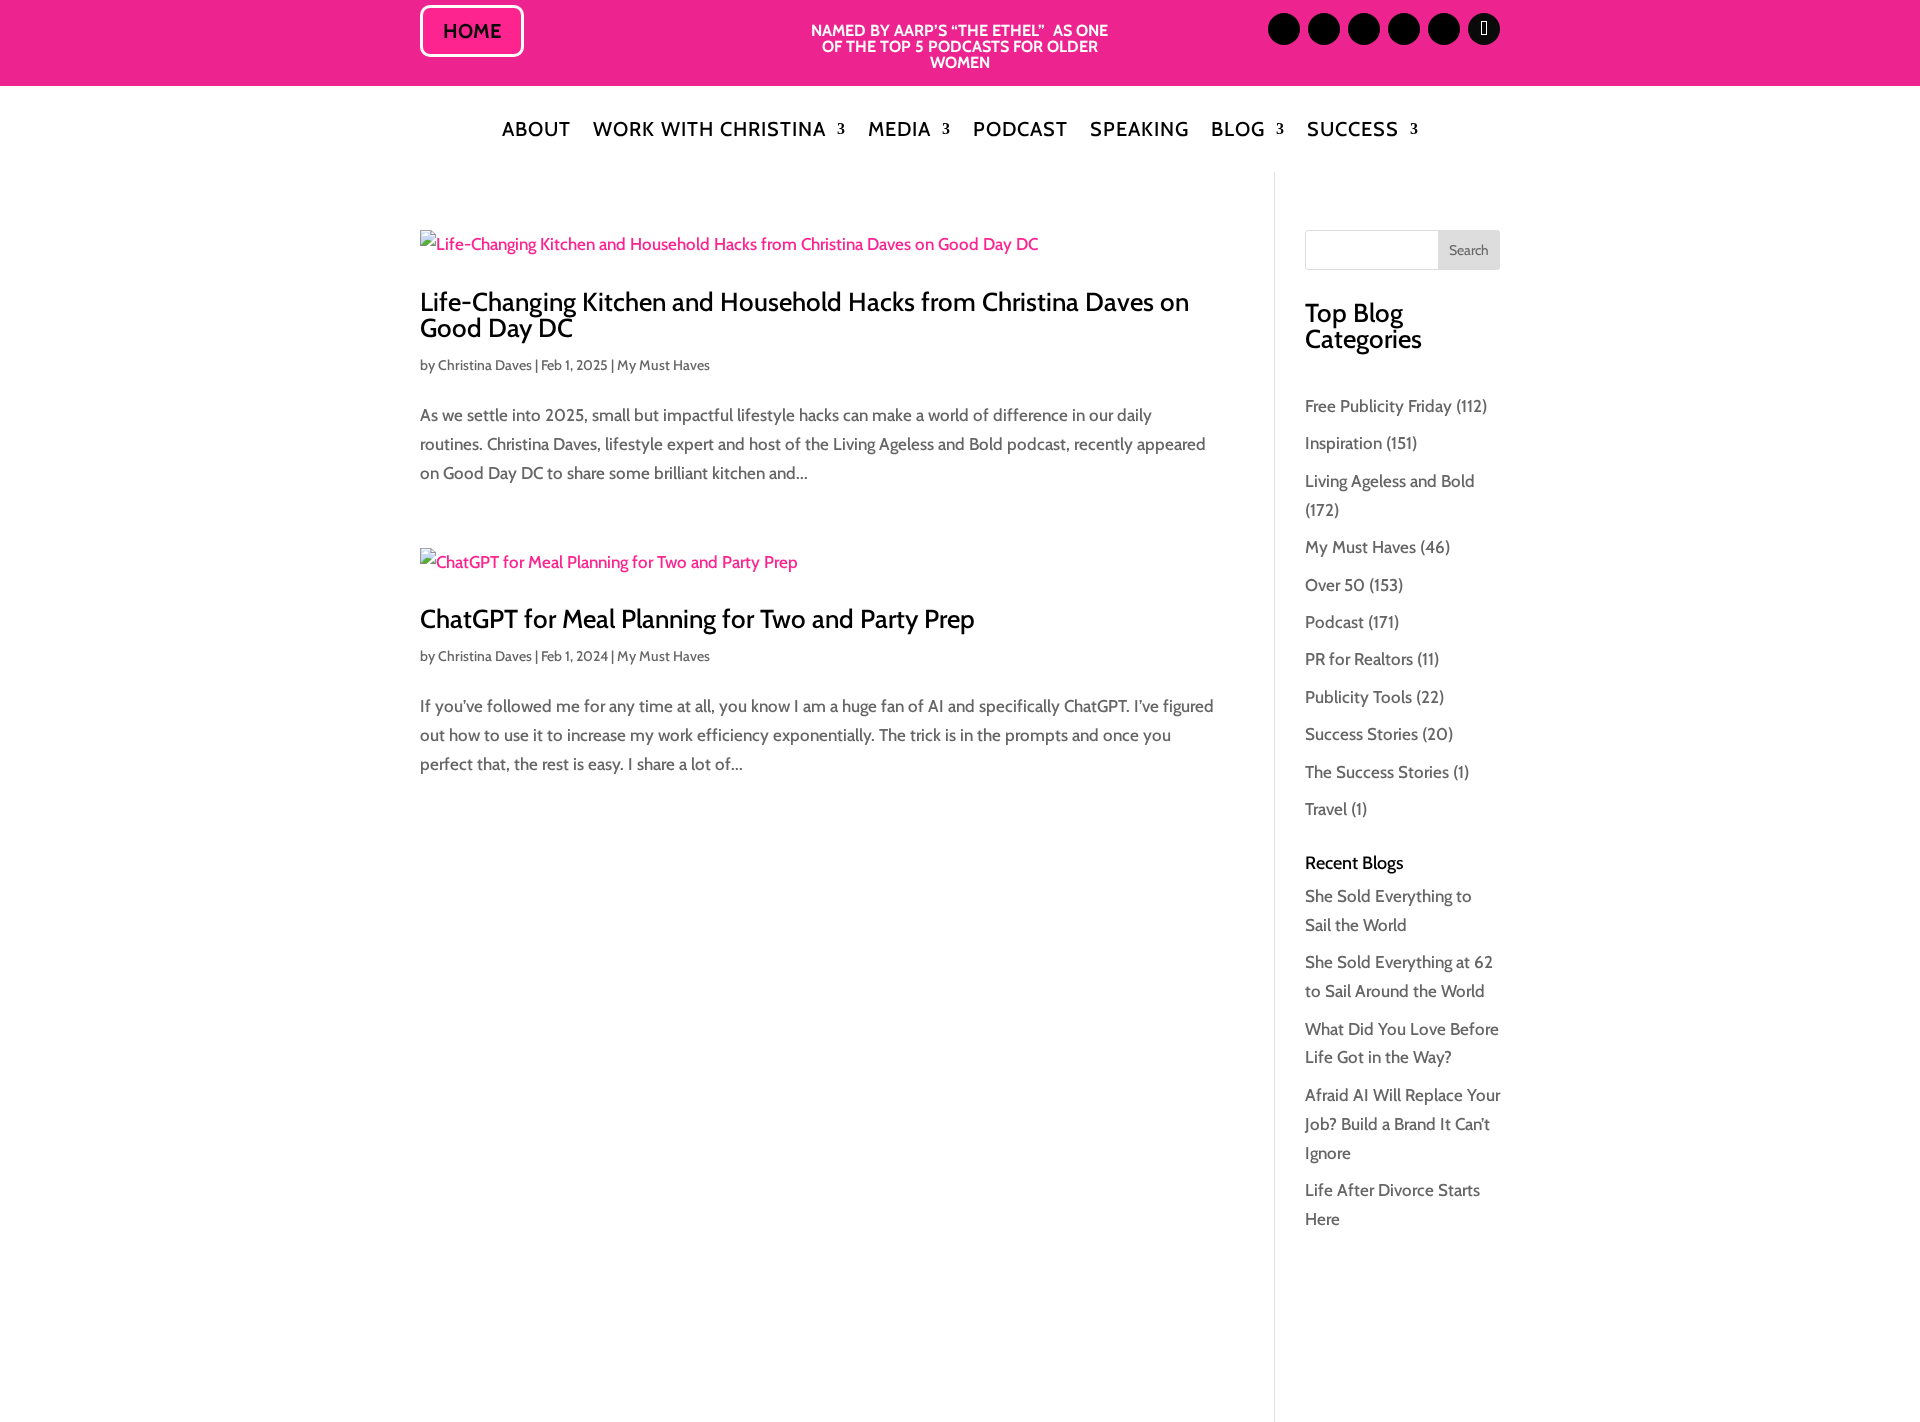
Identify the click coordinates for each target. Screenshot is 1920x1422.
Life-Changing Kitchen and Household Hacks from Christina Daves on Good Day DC (804, 315)
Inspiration (1343, 443)
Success (1353, 131)
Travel (1326, 809)
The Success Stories (1377, 772)
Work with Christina (709, 131)
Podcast (1020, 131)
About (536, 131)
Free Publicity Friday (1378, 406)
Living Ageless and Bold (1390, 481)
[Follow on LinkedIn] (1324, 29)
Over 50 (1335, 585)
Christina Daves (485, 365)
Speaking (1139, 131)
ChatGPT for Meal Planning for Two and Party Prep (697, 619)
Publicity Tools (1358, 697)
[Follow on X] (1364, 29)
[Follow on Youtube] (1444, 29)
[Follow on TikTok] (1484, 29)
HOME (472, 31)
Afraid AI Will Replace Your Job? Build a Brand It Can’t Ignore (1402, 1124)
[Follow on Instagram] (1284, 29)
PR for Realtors (1359, 659)
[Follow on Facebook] (1404, 29)
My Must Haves (663, 365)
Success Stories (1361, 734)
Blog (1238, 131)
